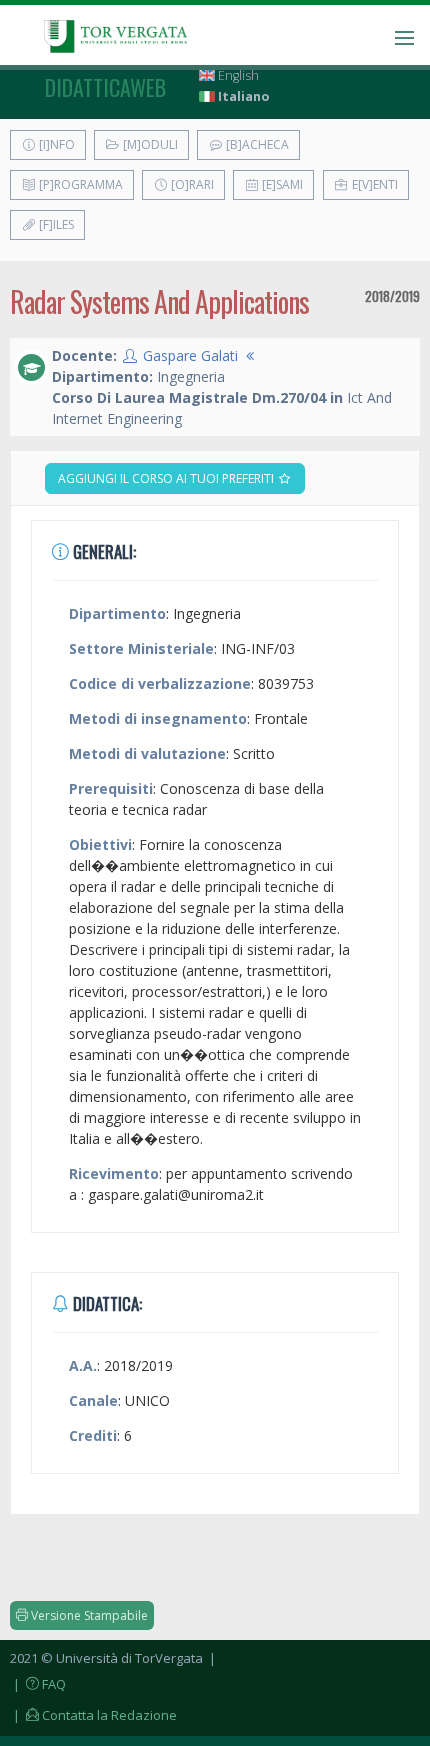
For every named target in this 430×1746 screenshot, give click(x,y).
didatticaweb (105, 87)
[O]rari (191, 184)
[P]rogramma (79, 184)
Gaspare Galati (190, 355)
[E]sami (281, 184)
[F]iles (55, 224)
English (237, 75)
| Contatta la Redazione (93, 1715)
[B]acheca (256, 144)
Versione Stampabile (88, 1615)
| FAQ (38, 1684)
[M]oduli (149, 144)
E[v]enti (373, 184)
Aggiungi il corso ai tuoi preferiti (167, 478)
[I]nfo (55, 144)
